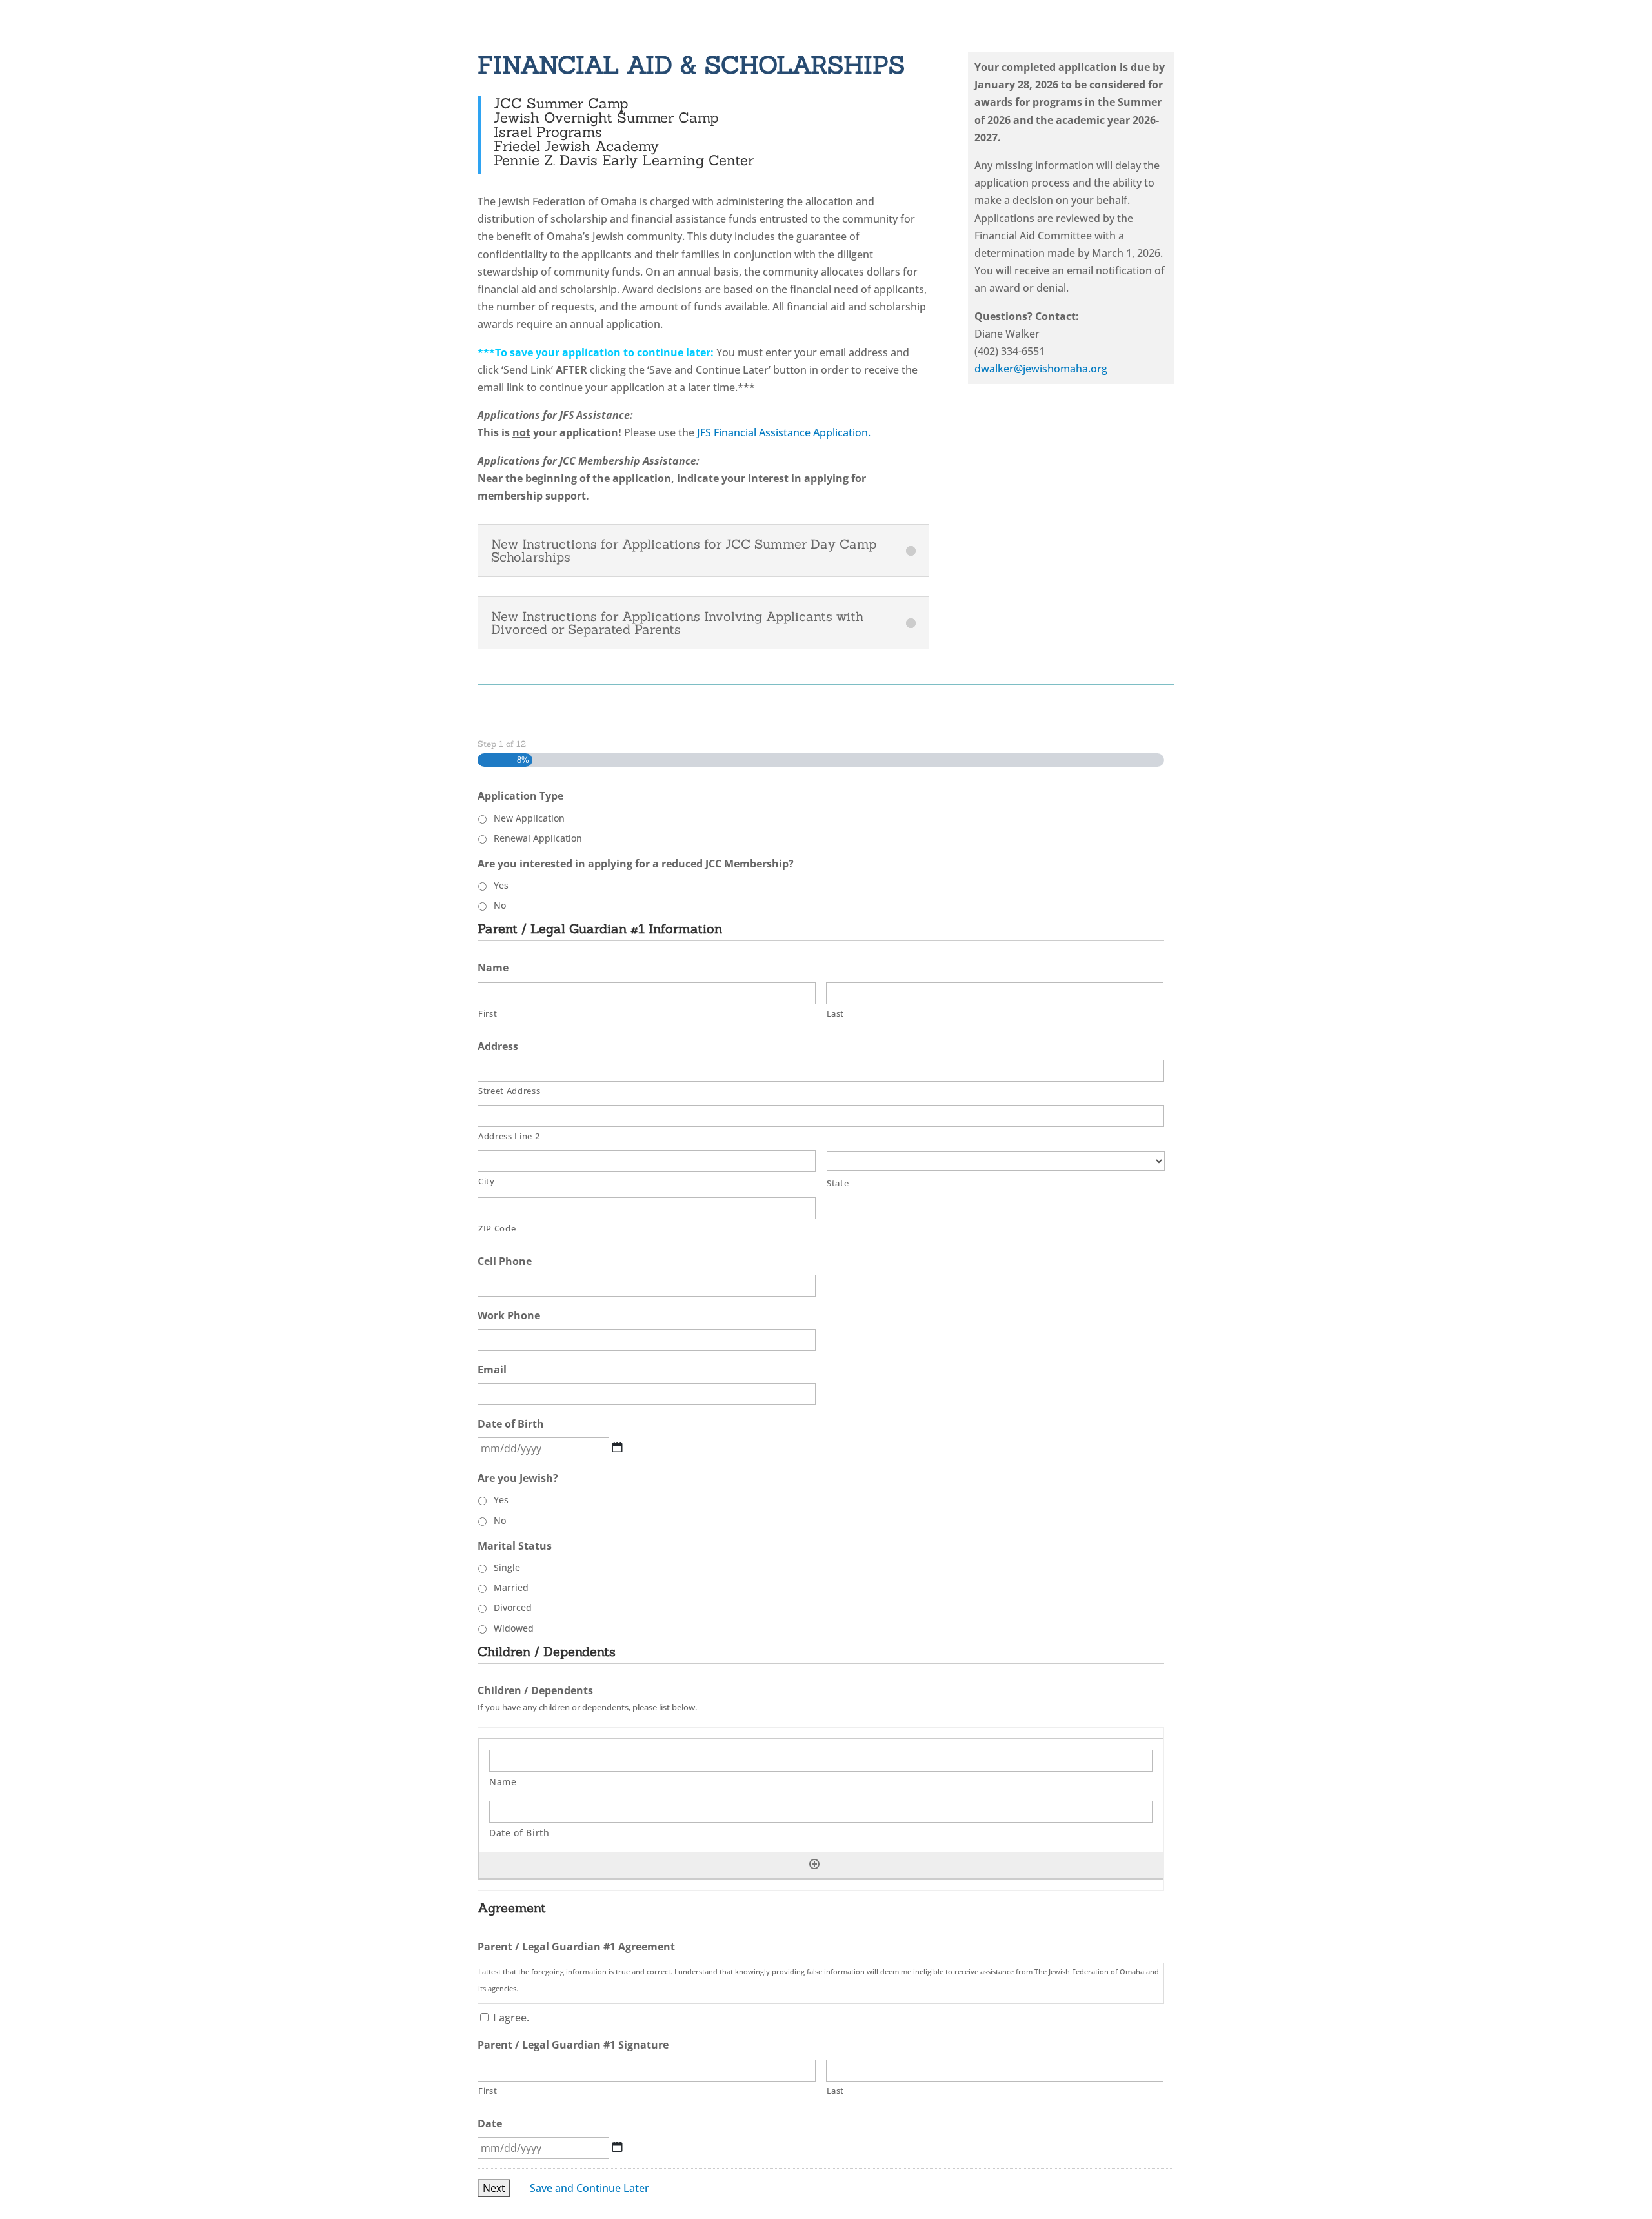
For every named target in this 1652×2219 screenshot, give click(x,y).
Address (503, 1047)
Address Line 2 (509, 1136)
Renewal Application (538, 838)
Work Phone (514, 1316)
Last (836, 1013)
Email (498, 1370)
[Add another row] (814, 1864)
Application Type (526, 796)
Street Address (509, 1091)
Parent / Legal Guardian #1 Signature (579, 2045)
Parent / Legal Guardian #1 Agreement (582, 1947)
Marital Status (520, 1546)
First (488, 1013)
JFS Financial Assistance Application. (784, 432)
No (500, 905)
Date (495, 2124)
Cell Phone (510, 1261)
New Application (529, 818)
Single (507, 1567)
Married (511, 1587)
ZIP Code (497, 1228)
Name (499, 968)
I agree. (511, 2018)
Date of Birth (516, 1424)
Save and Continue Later (589, 2188)
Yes (501, 885)
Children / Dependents (535, 1691)
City (487, 1181)
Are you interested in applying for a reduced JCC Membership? (641, 864)
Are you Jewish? (523, 1478)
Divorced (513, 1607)
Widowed (514, 1628)
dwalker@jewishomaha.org (1041, 369)
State (838, 1183)
